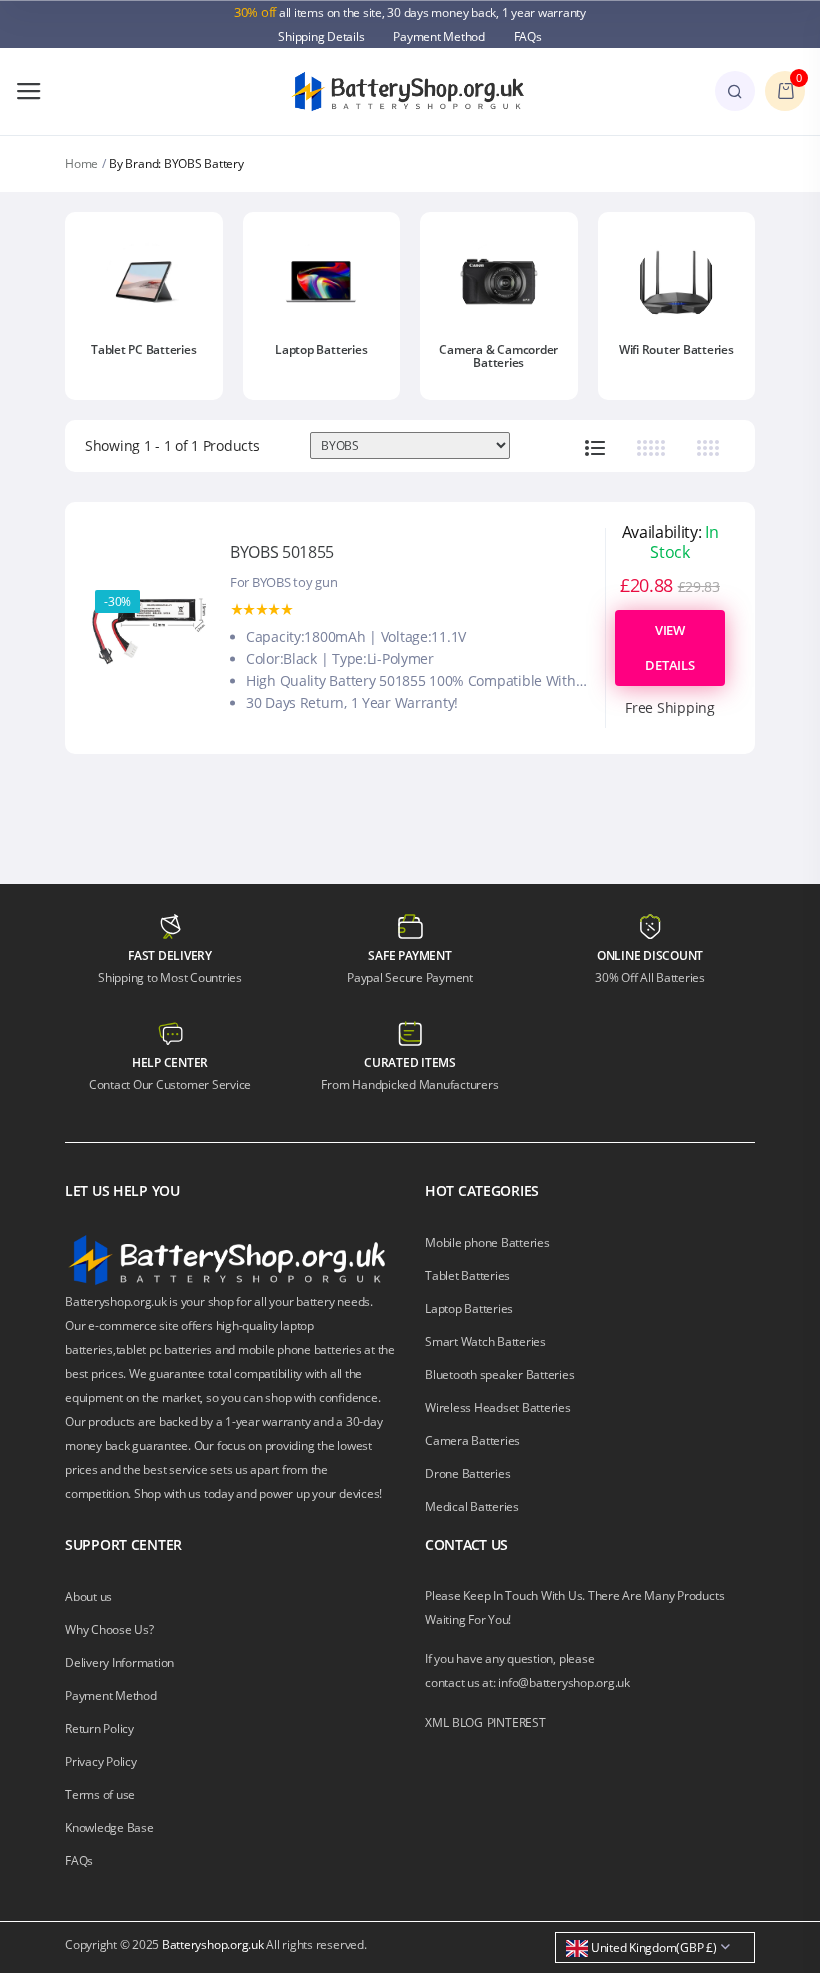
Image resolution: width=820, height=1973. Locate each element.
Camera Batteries (472, 1440)
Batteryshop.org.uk (213, 1944)
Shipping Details (321, 36)
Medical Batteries (472, 1506)
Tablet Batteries (467, 1275)
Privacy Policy (101, 1761)
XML (436, 1722)
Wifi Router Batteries (676, 349)
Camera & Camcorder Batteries (498, 356)
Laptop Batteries (321, 349)
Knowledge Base (109, 1827)
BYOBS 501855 (282, 552)
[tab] (595, 446)
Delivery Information (119, 1662)
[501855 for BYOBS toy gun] (150, 626)
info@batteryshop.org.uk (563, 1682)
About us (88, 1596)
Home (81, 163)
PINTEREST (516, 1722)
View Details (669, 647)
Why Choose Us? (109, 1629)
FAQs (528, 36)
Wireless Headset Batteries (498, 1407)
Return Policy (99, 1728)
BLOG (467, 1722)
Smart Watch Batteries (485, 1341)
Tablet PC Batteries (143, 349)
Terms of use (100, 1794)
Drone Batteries (467, 1473)
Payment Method (439, 36)
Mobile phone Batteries (487, 1242)
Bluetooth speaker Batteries (500, 1374)
